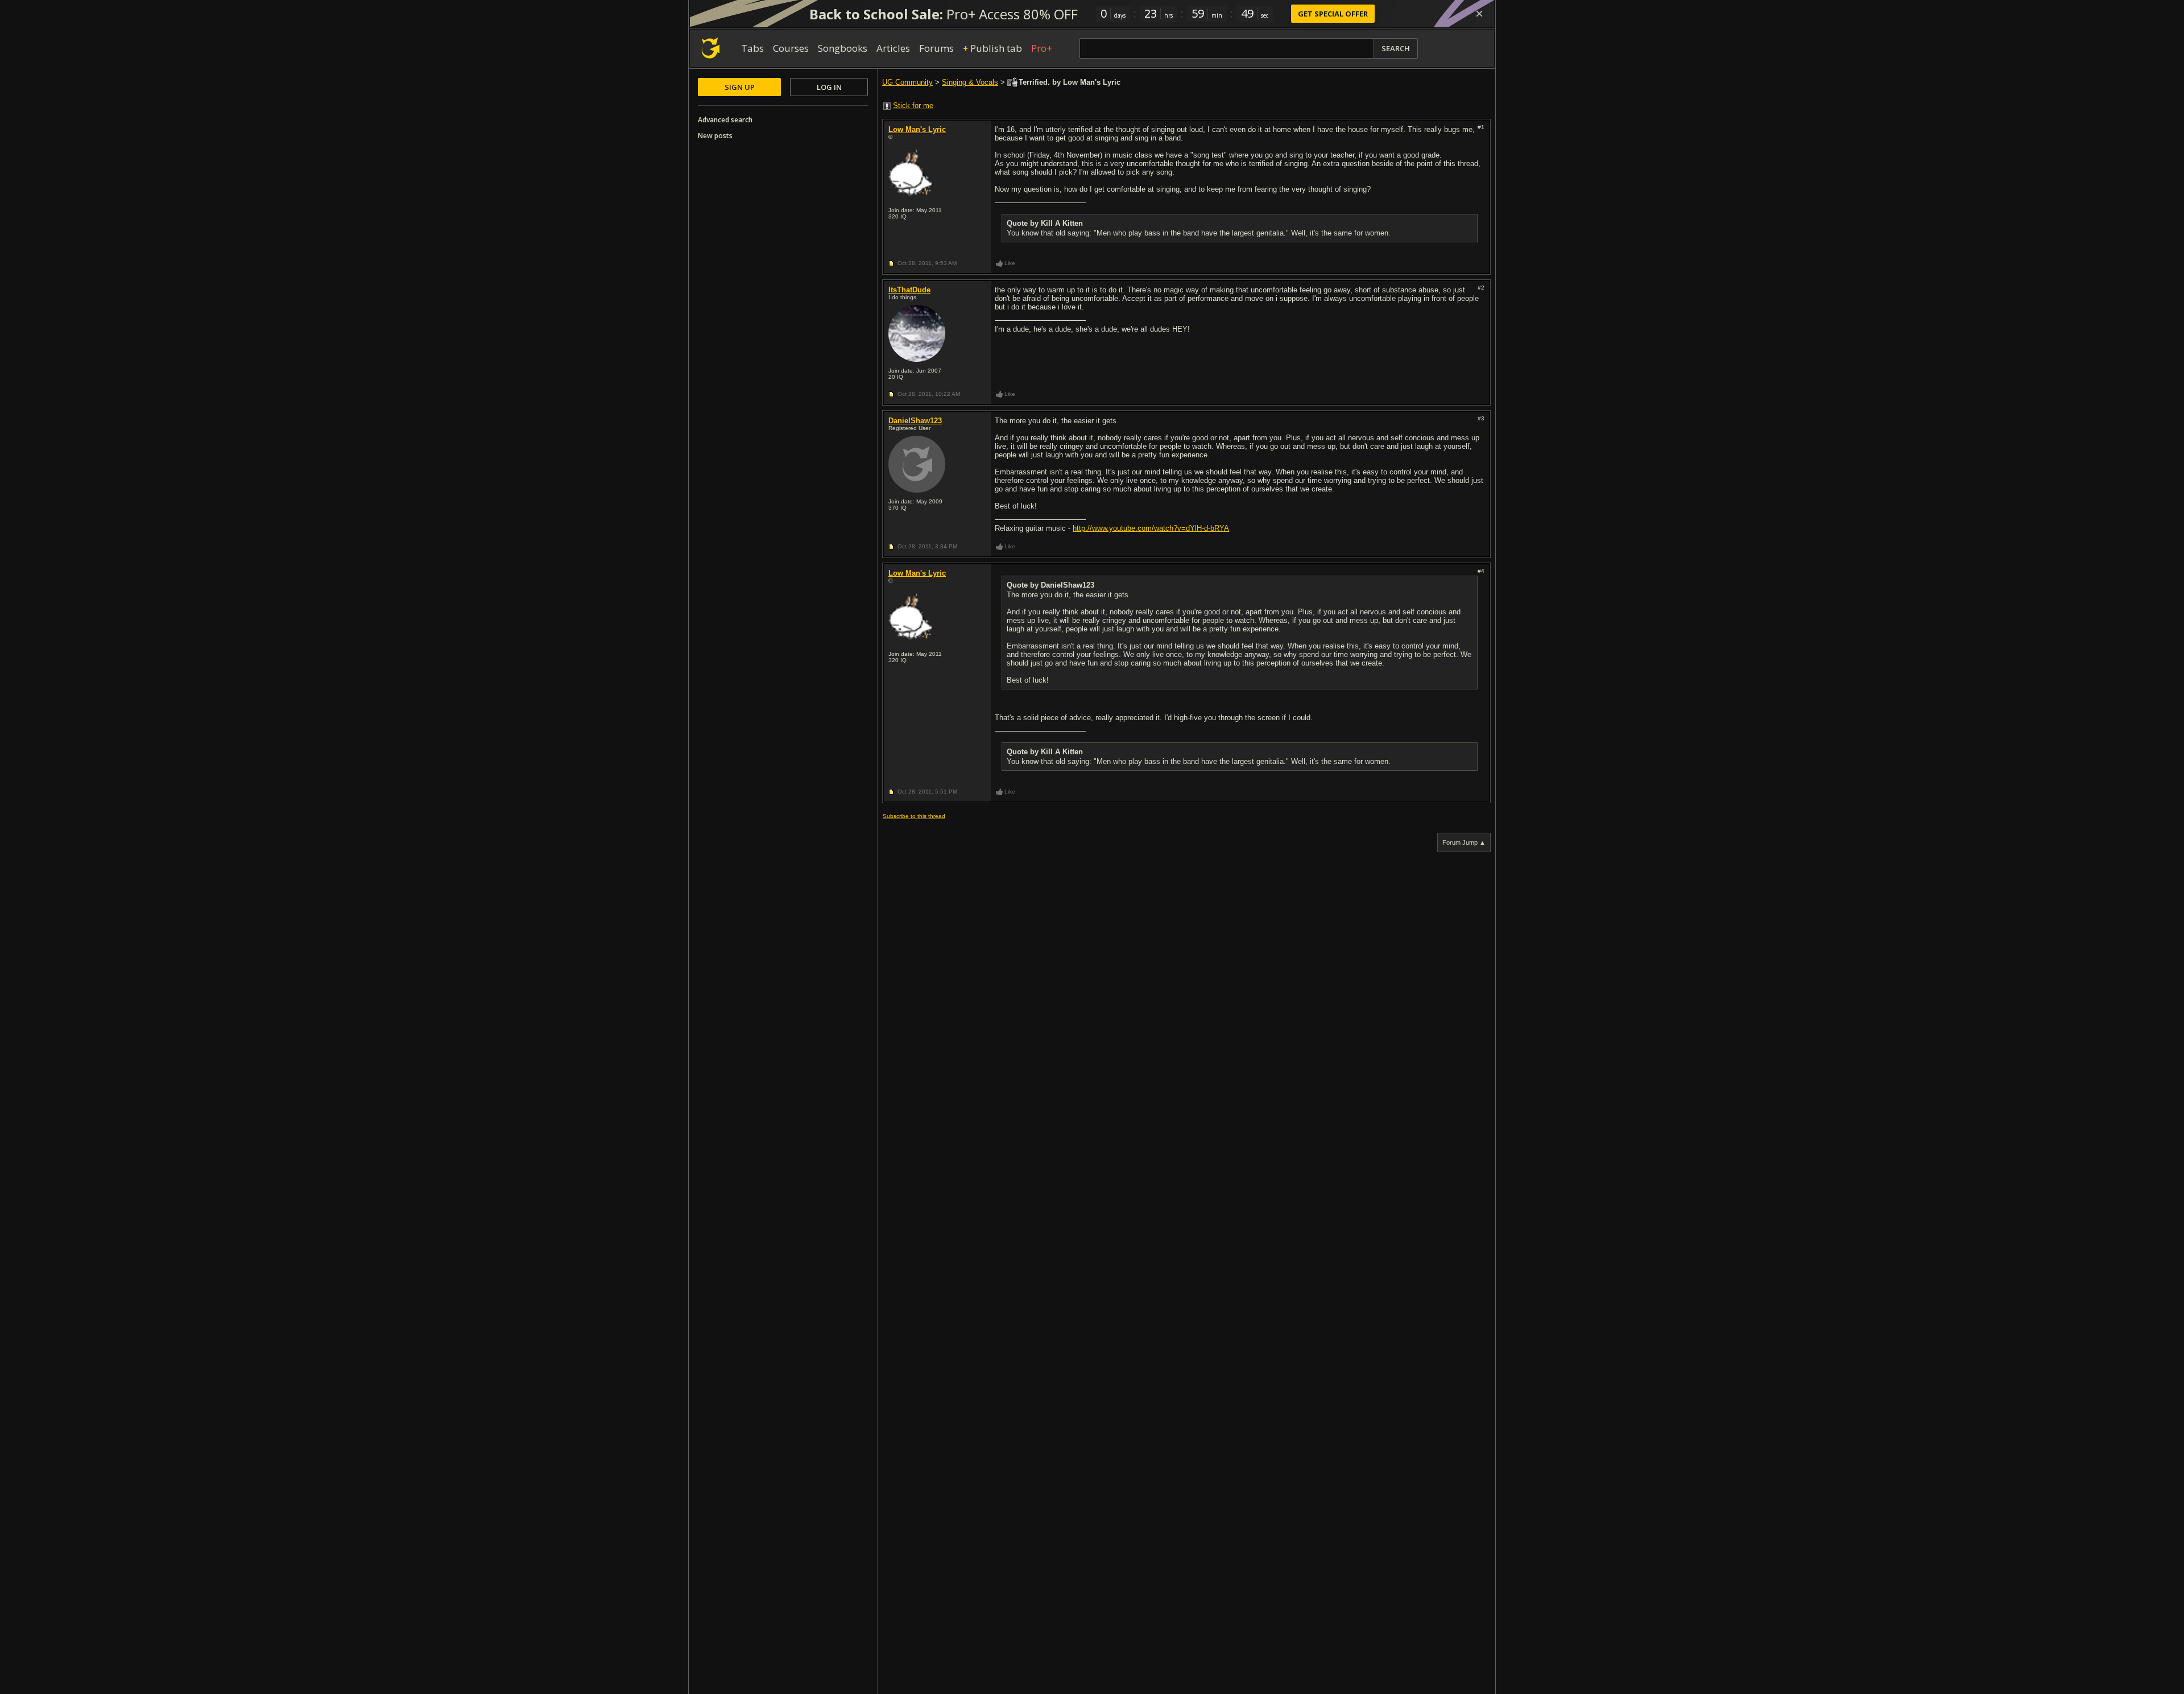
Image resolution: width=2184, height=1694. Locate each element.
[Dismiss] (1479, 14)
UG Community (907, 82)
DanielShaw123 (915, 421)
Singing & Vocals (970, 82)
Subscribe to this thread (914, 816)
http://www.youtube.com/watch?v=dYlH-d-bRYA (1151, 528)
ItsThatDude (909, 290)
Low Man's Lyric (917, 129)
